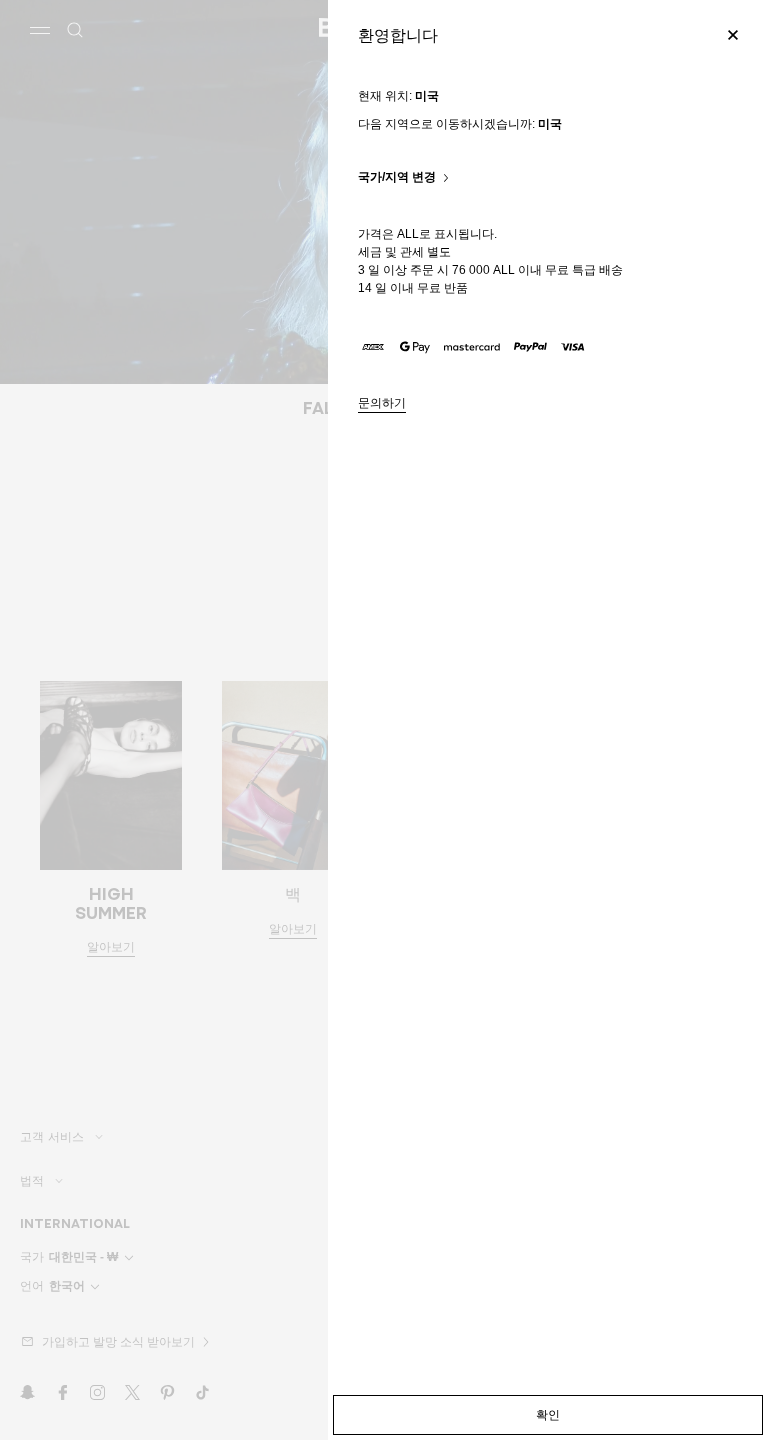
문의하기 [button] (382, 403)
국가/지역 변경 (397, 177)
